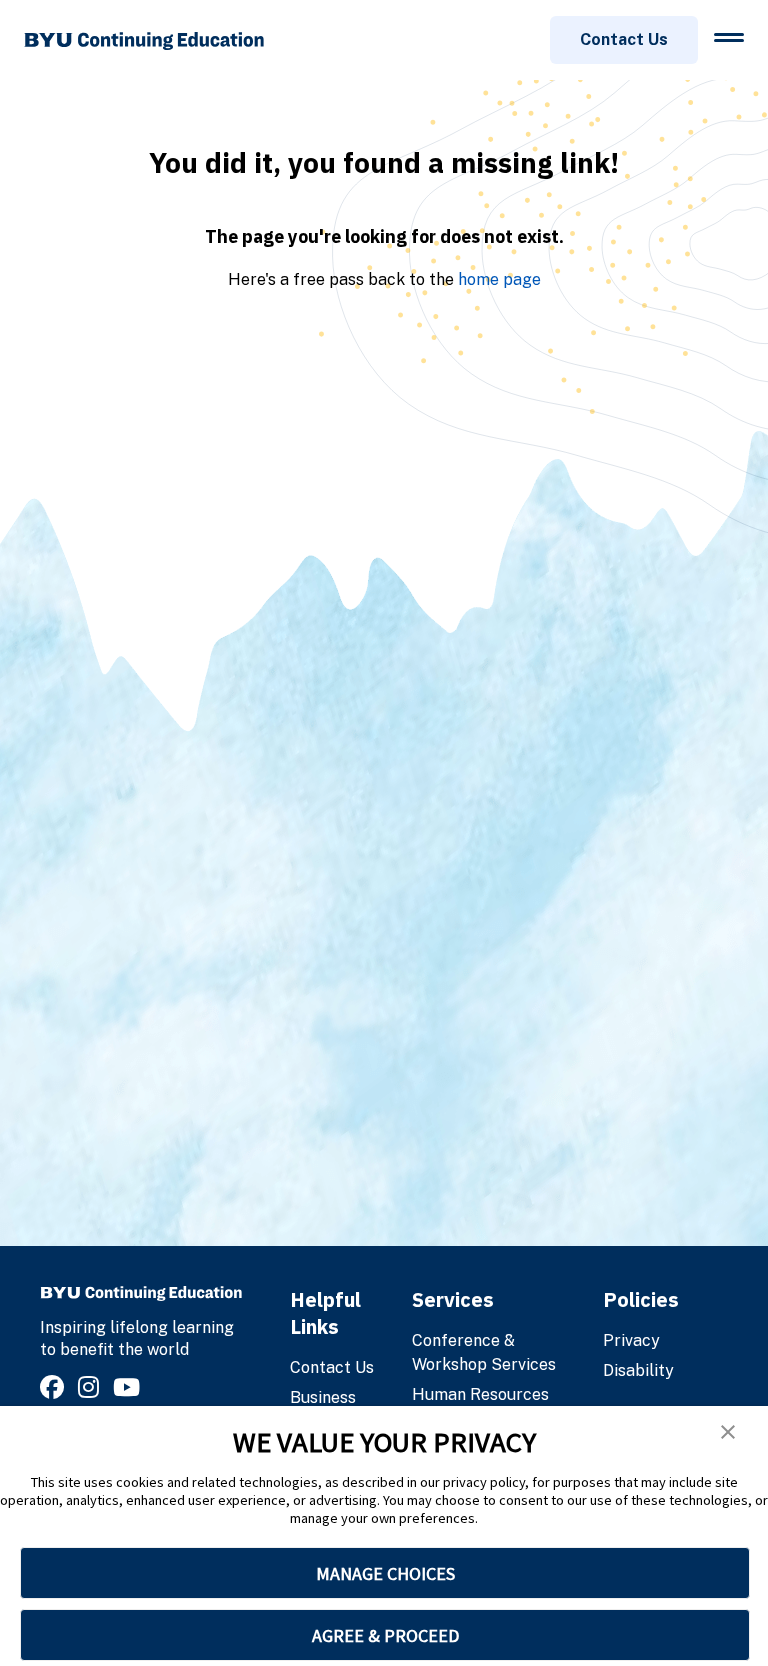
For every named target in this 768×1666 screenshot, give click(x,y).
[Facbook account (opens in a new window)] (55, 1387)
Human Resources (480, 1394)
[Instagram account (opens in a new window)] (91, 1387)
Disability (638, 1370)
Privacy (631, 1340)
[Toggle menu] (729, 37)
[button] (728, 1432)
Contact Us (624, 39)
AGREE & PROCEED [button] (385, 1635)
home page (499, 279)
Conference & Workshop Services (484, 1352)
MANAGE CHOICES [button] (385, 1573)
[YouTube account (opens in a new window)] (129, 1387)
